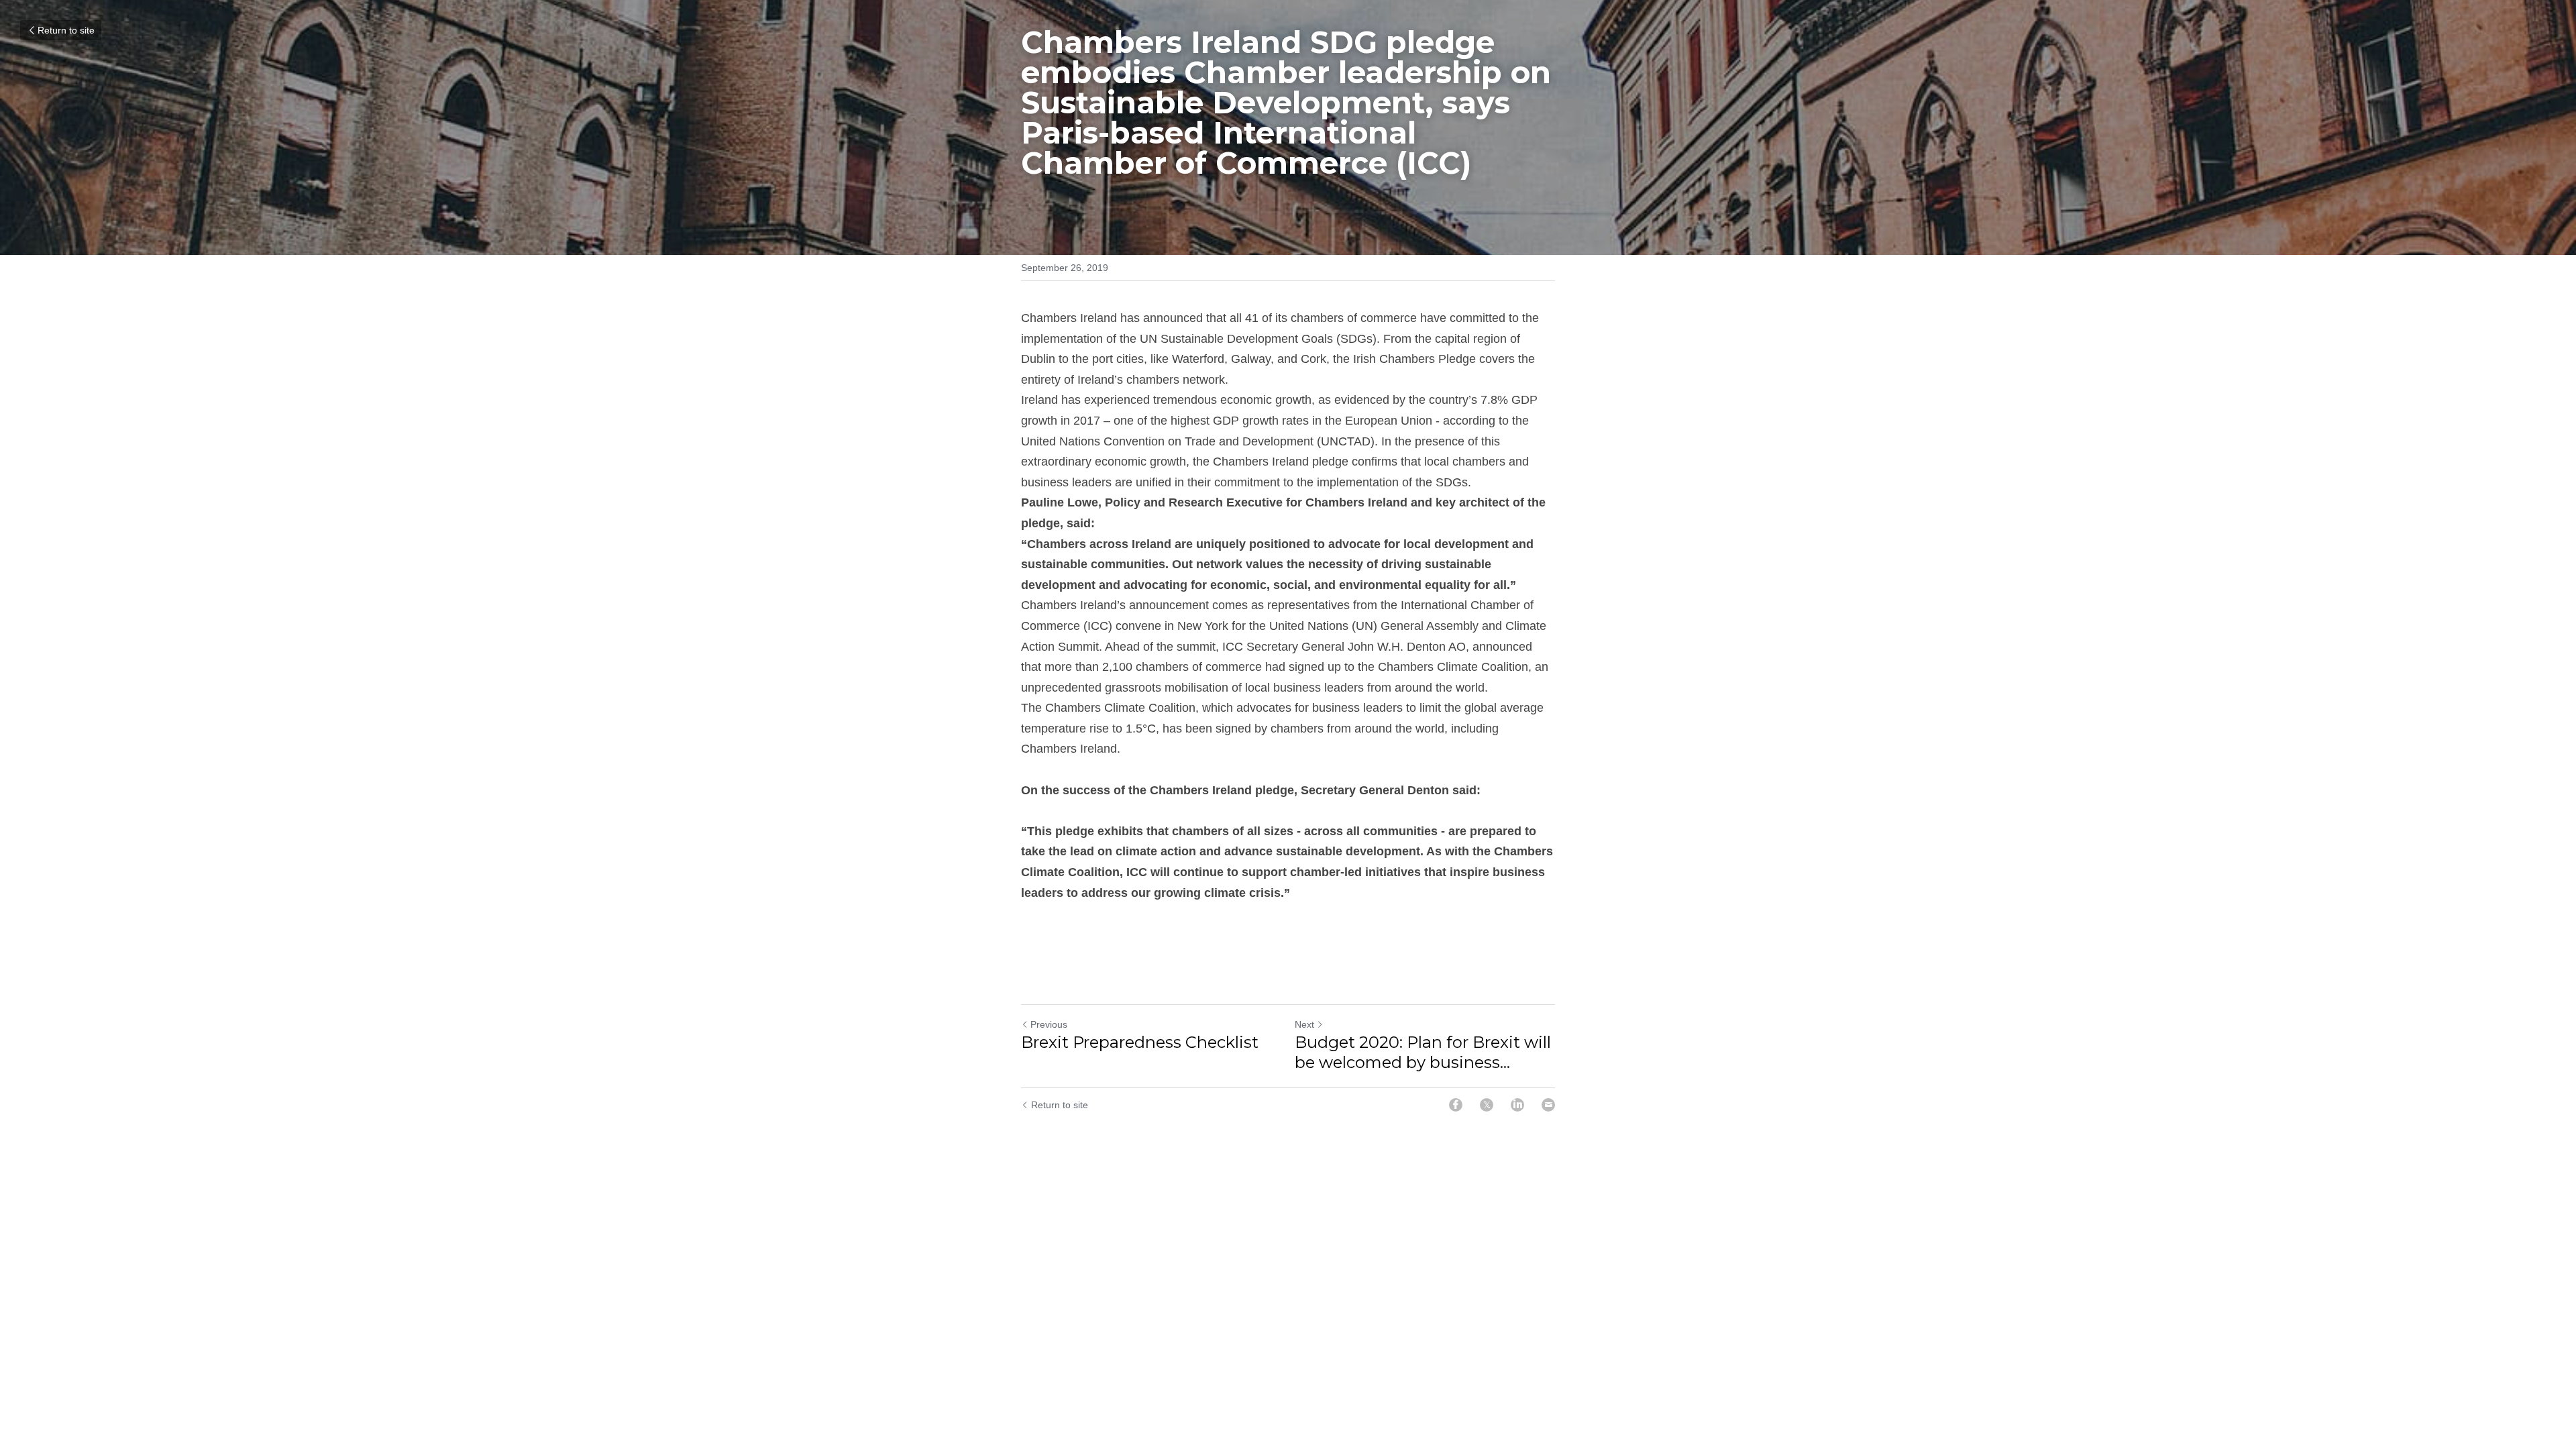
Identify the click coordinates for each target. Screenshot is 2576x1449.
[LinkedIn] (1517, 1105)
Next (1304, 1024)
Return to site (66, 30)
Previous (1049, 1024)
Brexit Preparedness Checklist (1140, 1042)
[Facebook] (1456, 1105)
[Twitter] (1487, 1105)
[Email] (1548, 1105)
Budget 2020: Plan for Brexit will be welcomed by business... (1423, 1052)
